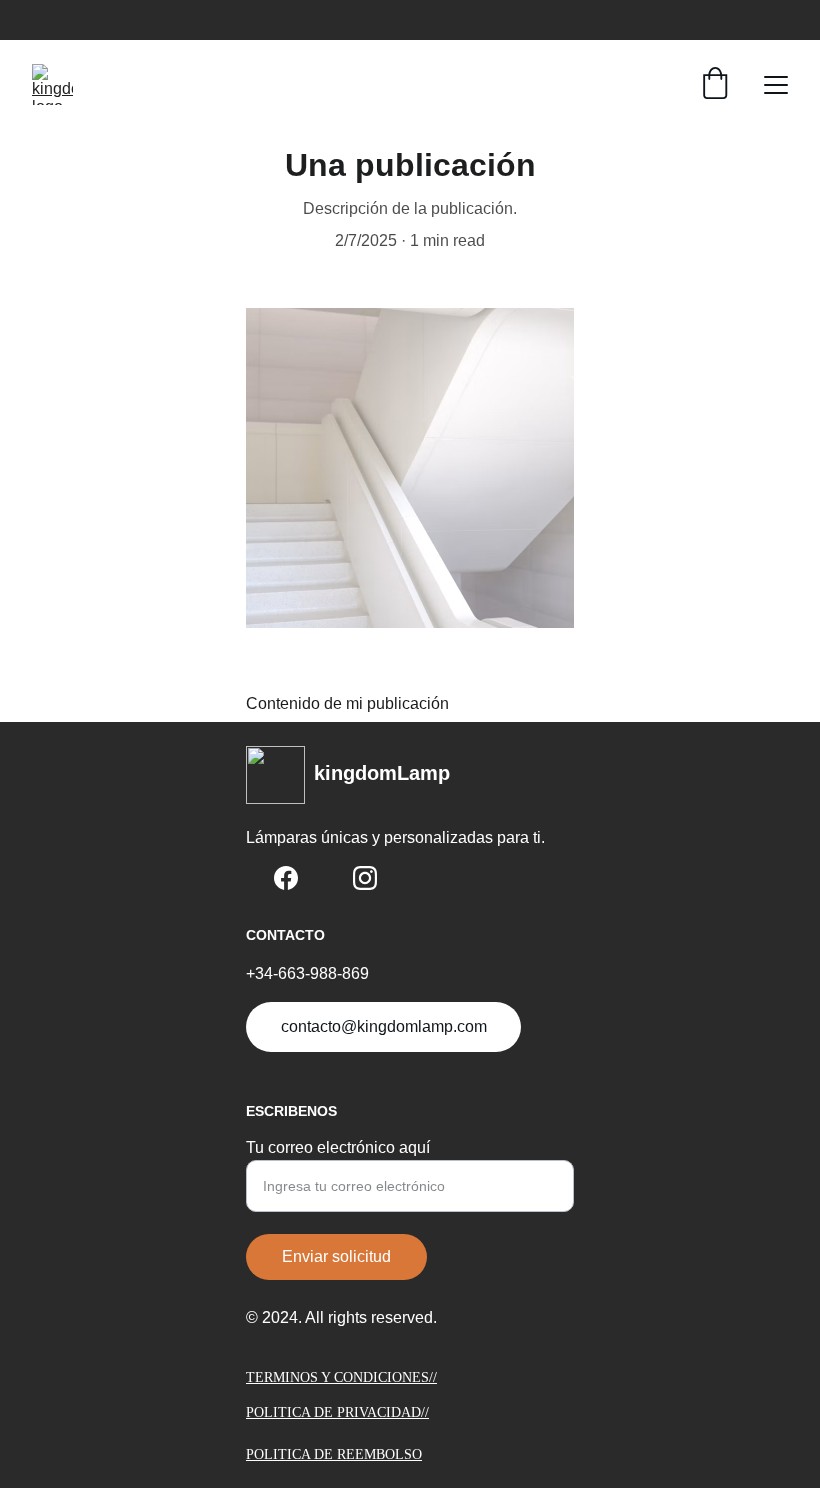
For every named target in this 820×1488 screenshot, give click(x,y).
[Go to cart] (715, 85)
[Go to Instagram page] (365, 878)
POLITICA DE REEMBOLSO (334, 1454)
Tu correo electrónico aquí (338, 1147)
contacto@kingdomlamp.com (384, 1026)
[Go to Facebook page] (286, 878)
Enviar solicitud (336, 1256)
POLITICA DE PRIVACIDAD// (337, 1412)
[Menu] (776, 85)
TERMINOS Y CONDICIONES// (341, 1377)
